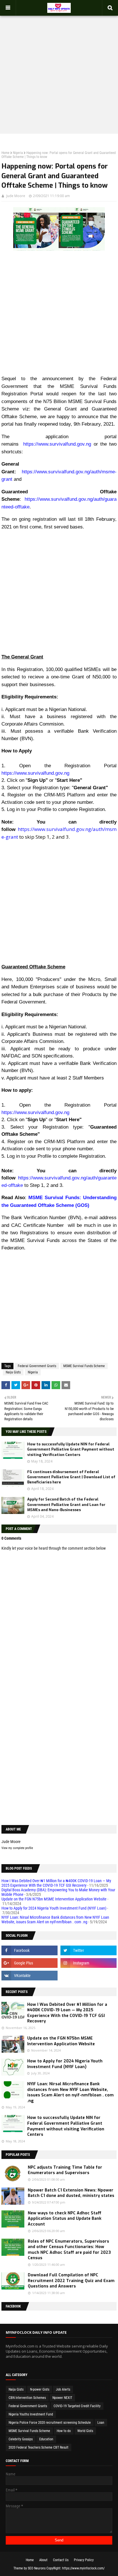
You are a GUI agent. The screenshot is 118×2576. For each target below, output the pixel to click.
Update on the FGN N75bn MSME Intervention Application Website (54, 1899)
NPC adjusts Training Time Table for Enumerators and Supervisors (65, 2170)
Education (46, 2439)
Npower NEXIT (62, 2398)
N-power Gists (40, 2389)
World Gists (85, 2431)
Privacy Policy (84, 2560)
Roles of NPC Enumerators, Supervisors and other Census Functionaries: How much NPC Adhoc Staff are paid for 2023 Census (69, 2250)
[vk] (29, 1976)
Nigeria (18, 153)
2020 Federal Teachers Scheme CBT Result (39, 2447)
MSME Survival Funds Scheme (84, 1366)
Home (5, 153)
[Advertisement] (59, 69)
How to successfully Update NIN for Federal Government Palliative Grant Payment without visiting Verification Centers (71, 1449)
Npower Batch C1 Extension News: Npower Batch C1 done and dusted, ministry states (71, 2193)
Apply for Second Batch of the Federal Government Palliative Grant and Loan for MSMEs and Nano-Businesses (66, 1504)
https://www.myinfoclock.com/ (83, 2568)
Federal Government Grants (37, 1366)
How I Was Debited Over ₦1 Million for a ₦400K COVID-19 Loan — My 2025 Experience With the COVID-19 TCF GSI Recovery (56, 1883)
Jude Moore (16, 196)
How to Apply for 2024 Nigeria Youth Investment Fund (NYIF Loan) (54, 1908)
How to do (64, 2431)
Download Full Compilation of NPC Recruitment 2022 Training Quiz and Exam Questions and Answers (71, 2281)
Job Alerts (63, 2389)
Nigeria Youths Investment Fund (31, 2414)
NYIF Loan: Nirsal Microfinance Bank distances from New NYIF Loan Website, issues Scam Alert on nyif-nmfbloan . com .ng (55, 1920)
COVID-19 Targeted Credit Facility (77, 2406)
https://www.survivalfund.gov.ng (57, 444)
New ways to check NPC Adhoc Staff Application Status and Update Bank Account (65, 2219)
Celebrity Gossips (21, 2439)
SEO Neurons (37, 2568)
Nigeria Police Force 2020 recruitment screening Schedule (50, 2423)
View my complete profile (17, 1848)
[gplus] (29, 1963)
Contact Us (61, 2560)
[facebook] (29, 1950)
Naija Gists (13, 1372)
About (43, 2560)
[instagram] (88, 1963)
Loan (101, 2423)
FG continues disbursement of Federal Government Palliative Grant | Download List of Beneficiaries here (71, 1477)
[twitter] (88, 1950)
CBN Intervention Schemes (27, 2398)
